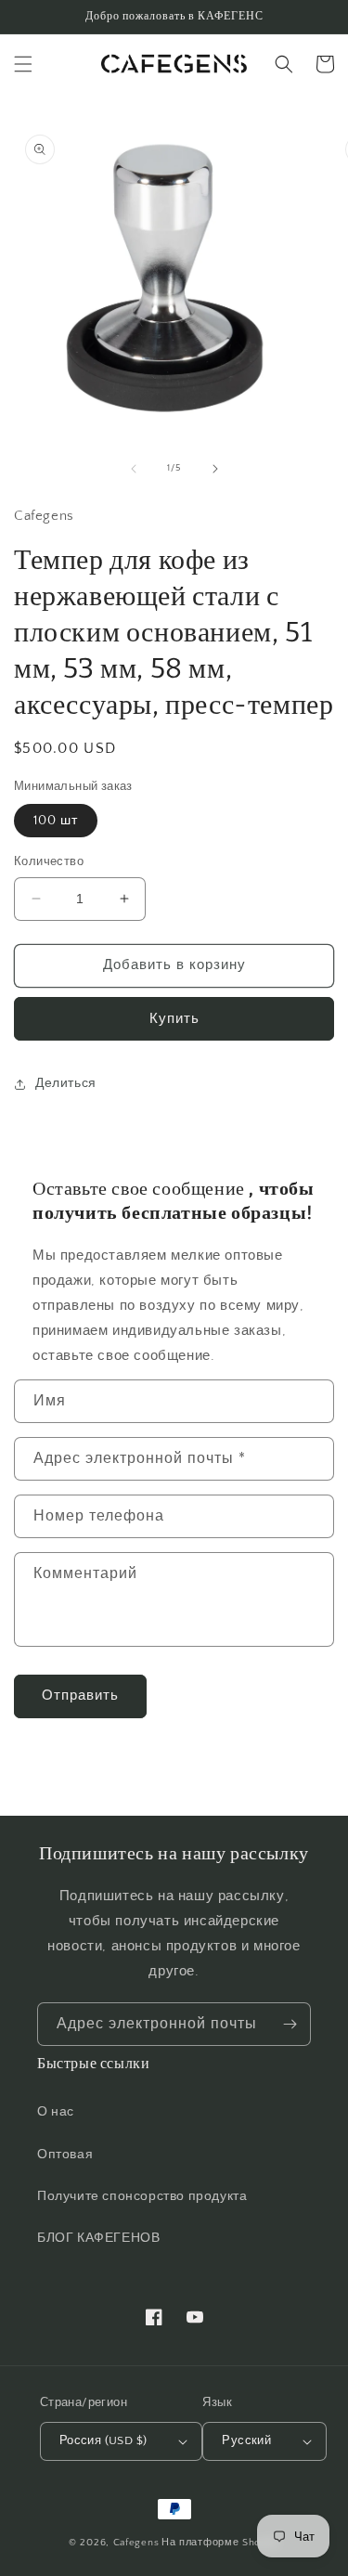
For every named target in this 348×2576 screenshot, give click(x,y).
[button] (23, 64)
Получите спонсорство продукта (142, 2196)
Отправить (80, 1696)
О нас (56, 2112)
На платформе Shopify (220, 2543)
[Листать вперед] (215, 469)
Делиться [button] (66, 1083)
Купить (174, 1019)
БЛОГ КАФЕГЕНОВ (98, 2238)
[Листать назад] (134, 469)
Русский (246, 2440)
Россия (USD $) (103, 2440)
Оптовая (65, 2155)
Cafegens (136, 2543)
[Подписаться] (290, 2024)
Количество (49, 861)
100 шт (56, 821)
